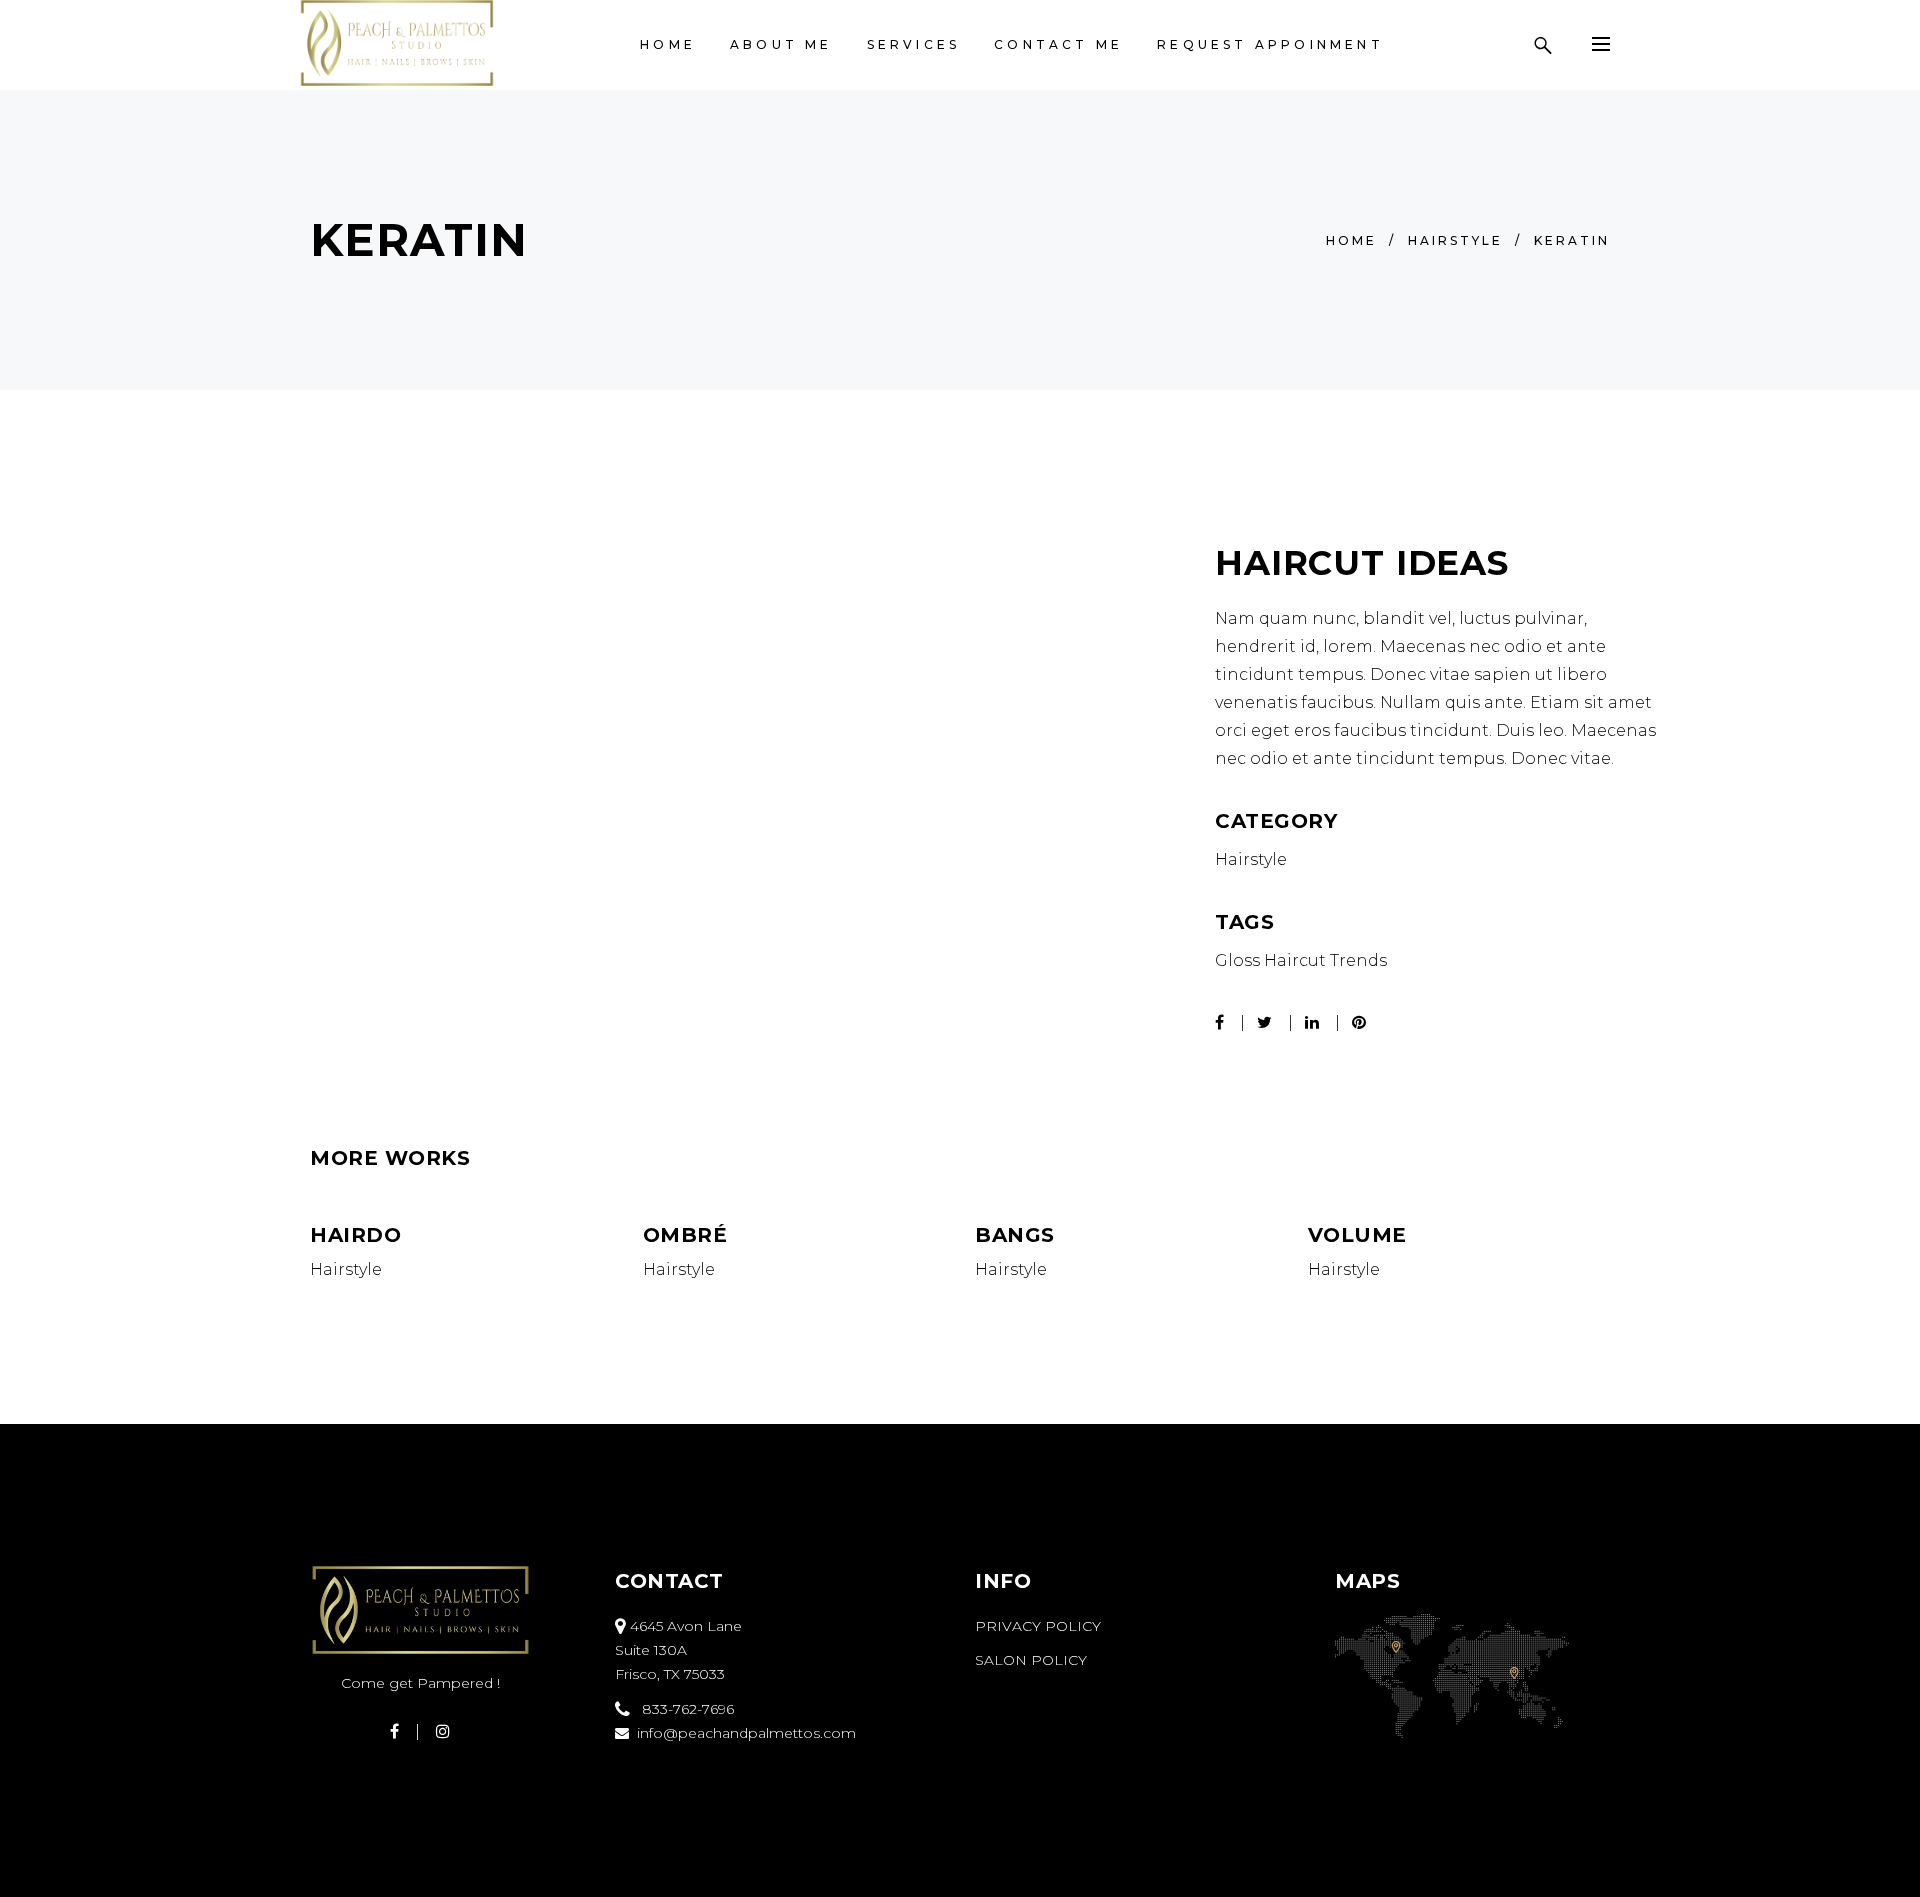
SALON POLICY (1031, 1660)
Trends (1358, 960)
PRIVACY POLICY (1038, 1626)
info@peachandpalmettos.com (742, 1733)
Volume (1357, 1235)
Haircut (1295, 960)
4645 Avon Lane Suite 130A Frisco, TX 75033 (678, 1650)
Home (1351, 240)
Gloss (1237, 960)
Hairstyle (1455, 240)
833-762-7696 (682, 1709)
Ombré (685, 1235)
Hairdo (355, 1235)
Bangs (1015, 1235)
